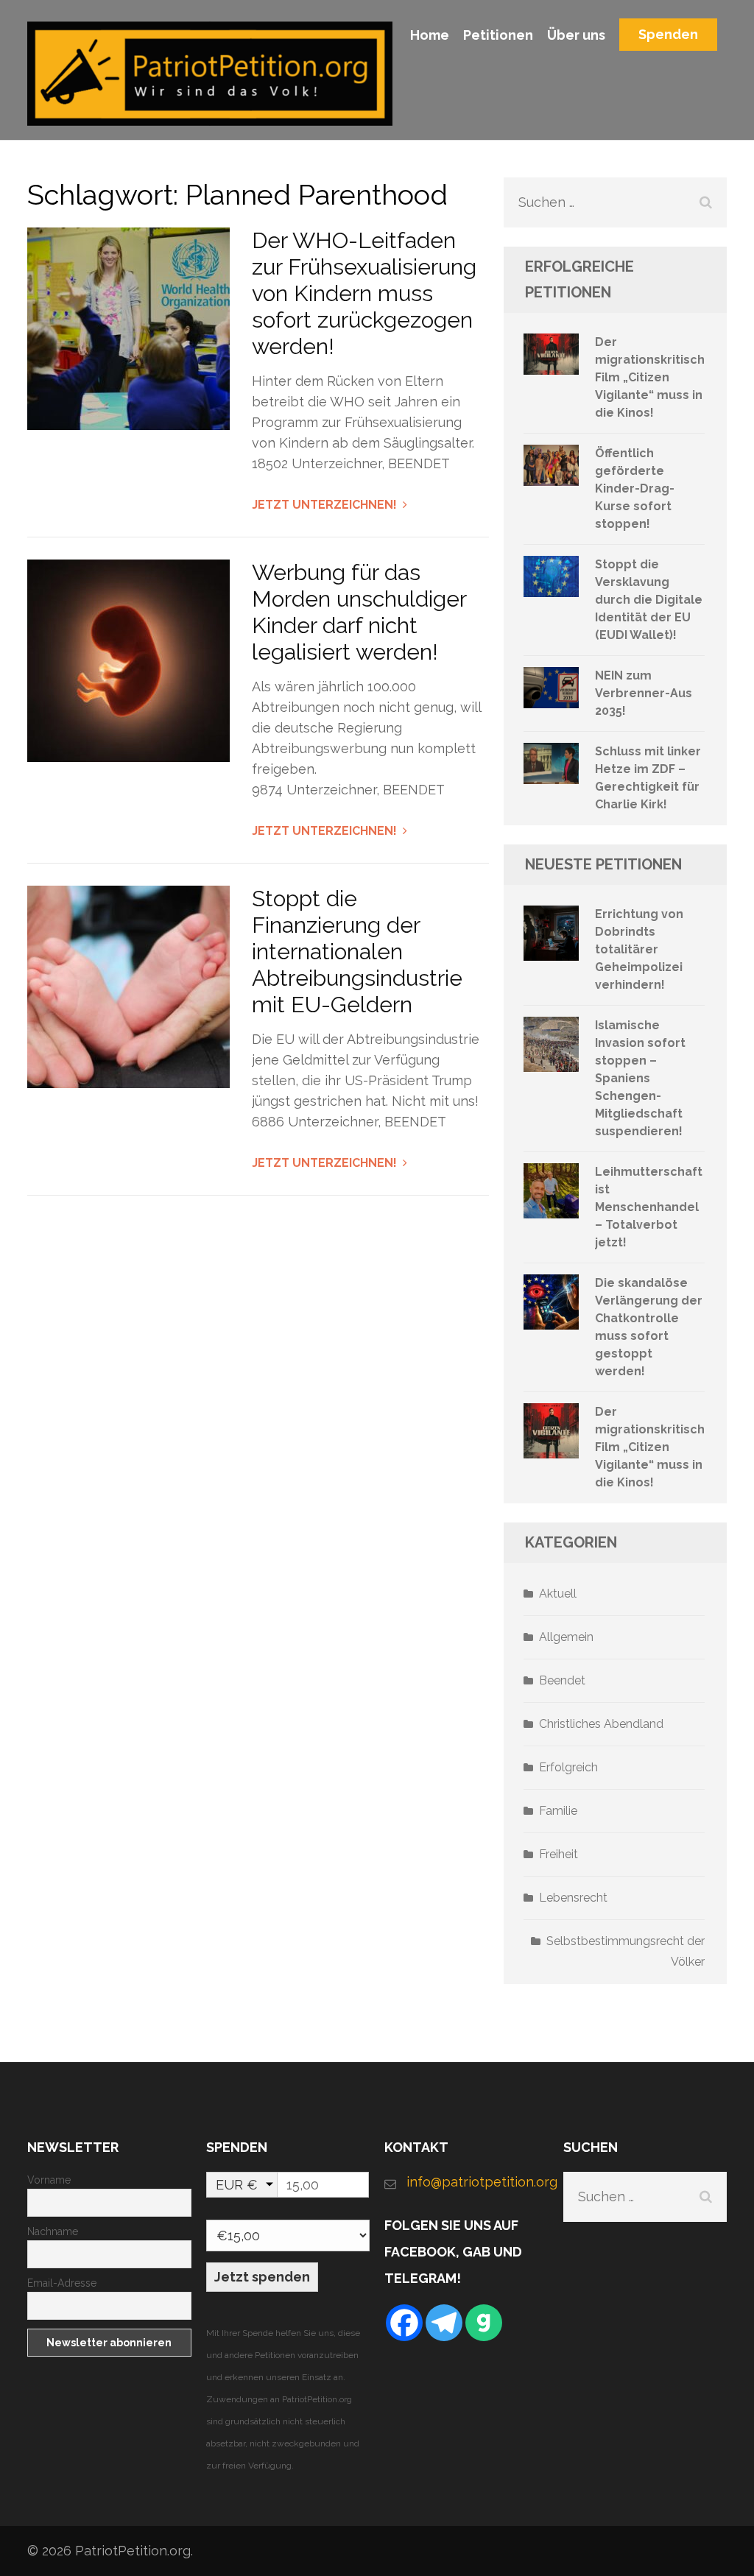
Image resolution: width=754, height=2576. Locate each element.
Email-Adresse (62, 2283)
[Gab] (484, 2323)
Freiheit (559, 1854)
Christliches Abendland (601, 1724)
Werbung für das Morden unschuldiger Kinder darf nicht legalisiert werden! (359, 612)
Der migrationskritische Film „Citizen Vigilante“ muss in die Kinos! (654, 377)
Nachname (53, 2231)
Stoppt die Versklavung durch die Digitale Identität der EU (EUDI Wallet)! (649, 600)
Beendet (562, 1680)
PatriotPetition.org (133, 2551)
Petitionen (498, 35)
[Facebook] (404, 2323)
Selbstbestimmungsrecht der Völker (626, 1951)
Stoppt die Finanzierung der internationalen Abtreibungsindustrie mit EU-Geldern (357, 952)
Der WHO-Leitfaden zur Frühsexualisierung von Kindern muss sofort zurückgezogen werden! (364, 293)
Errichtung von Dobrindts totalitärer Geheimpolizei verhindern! (639, 949)
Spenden (668, 34)
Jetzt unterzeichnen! (324, 505)
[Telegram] (444, 2323)
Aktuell (558, 1594)
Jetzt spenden (262, 2277)
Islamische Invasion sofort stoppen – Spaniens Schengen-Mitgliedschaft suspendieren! (640, 1078)
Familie (558, 1811)
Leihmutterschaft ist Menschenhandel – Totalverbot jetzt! (649, 1207)
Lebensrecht (573, 1898)
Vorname (49, 2180)
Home (430, 35)
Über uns (576, 35)
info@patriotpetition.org (478, 2182)
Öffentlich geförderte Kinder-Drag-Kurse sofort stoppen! (635, 488)
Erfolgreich (568, 1767)
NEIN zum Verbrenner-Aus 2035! (644, 693)
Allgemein (566, 1637)
